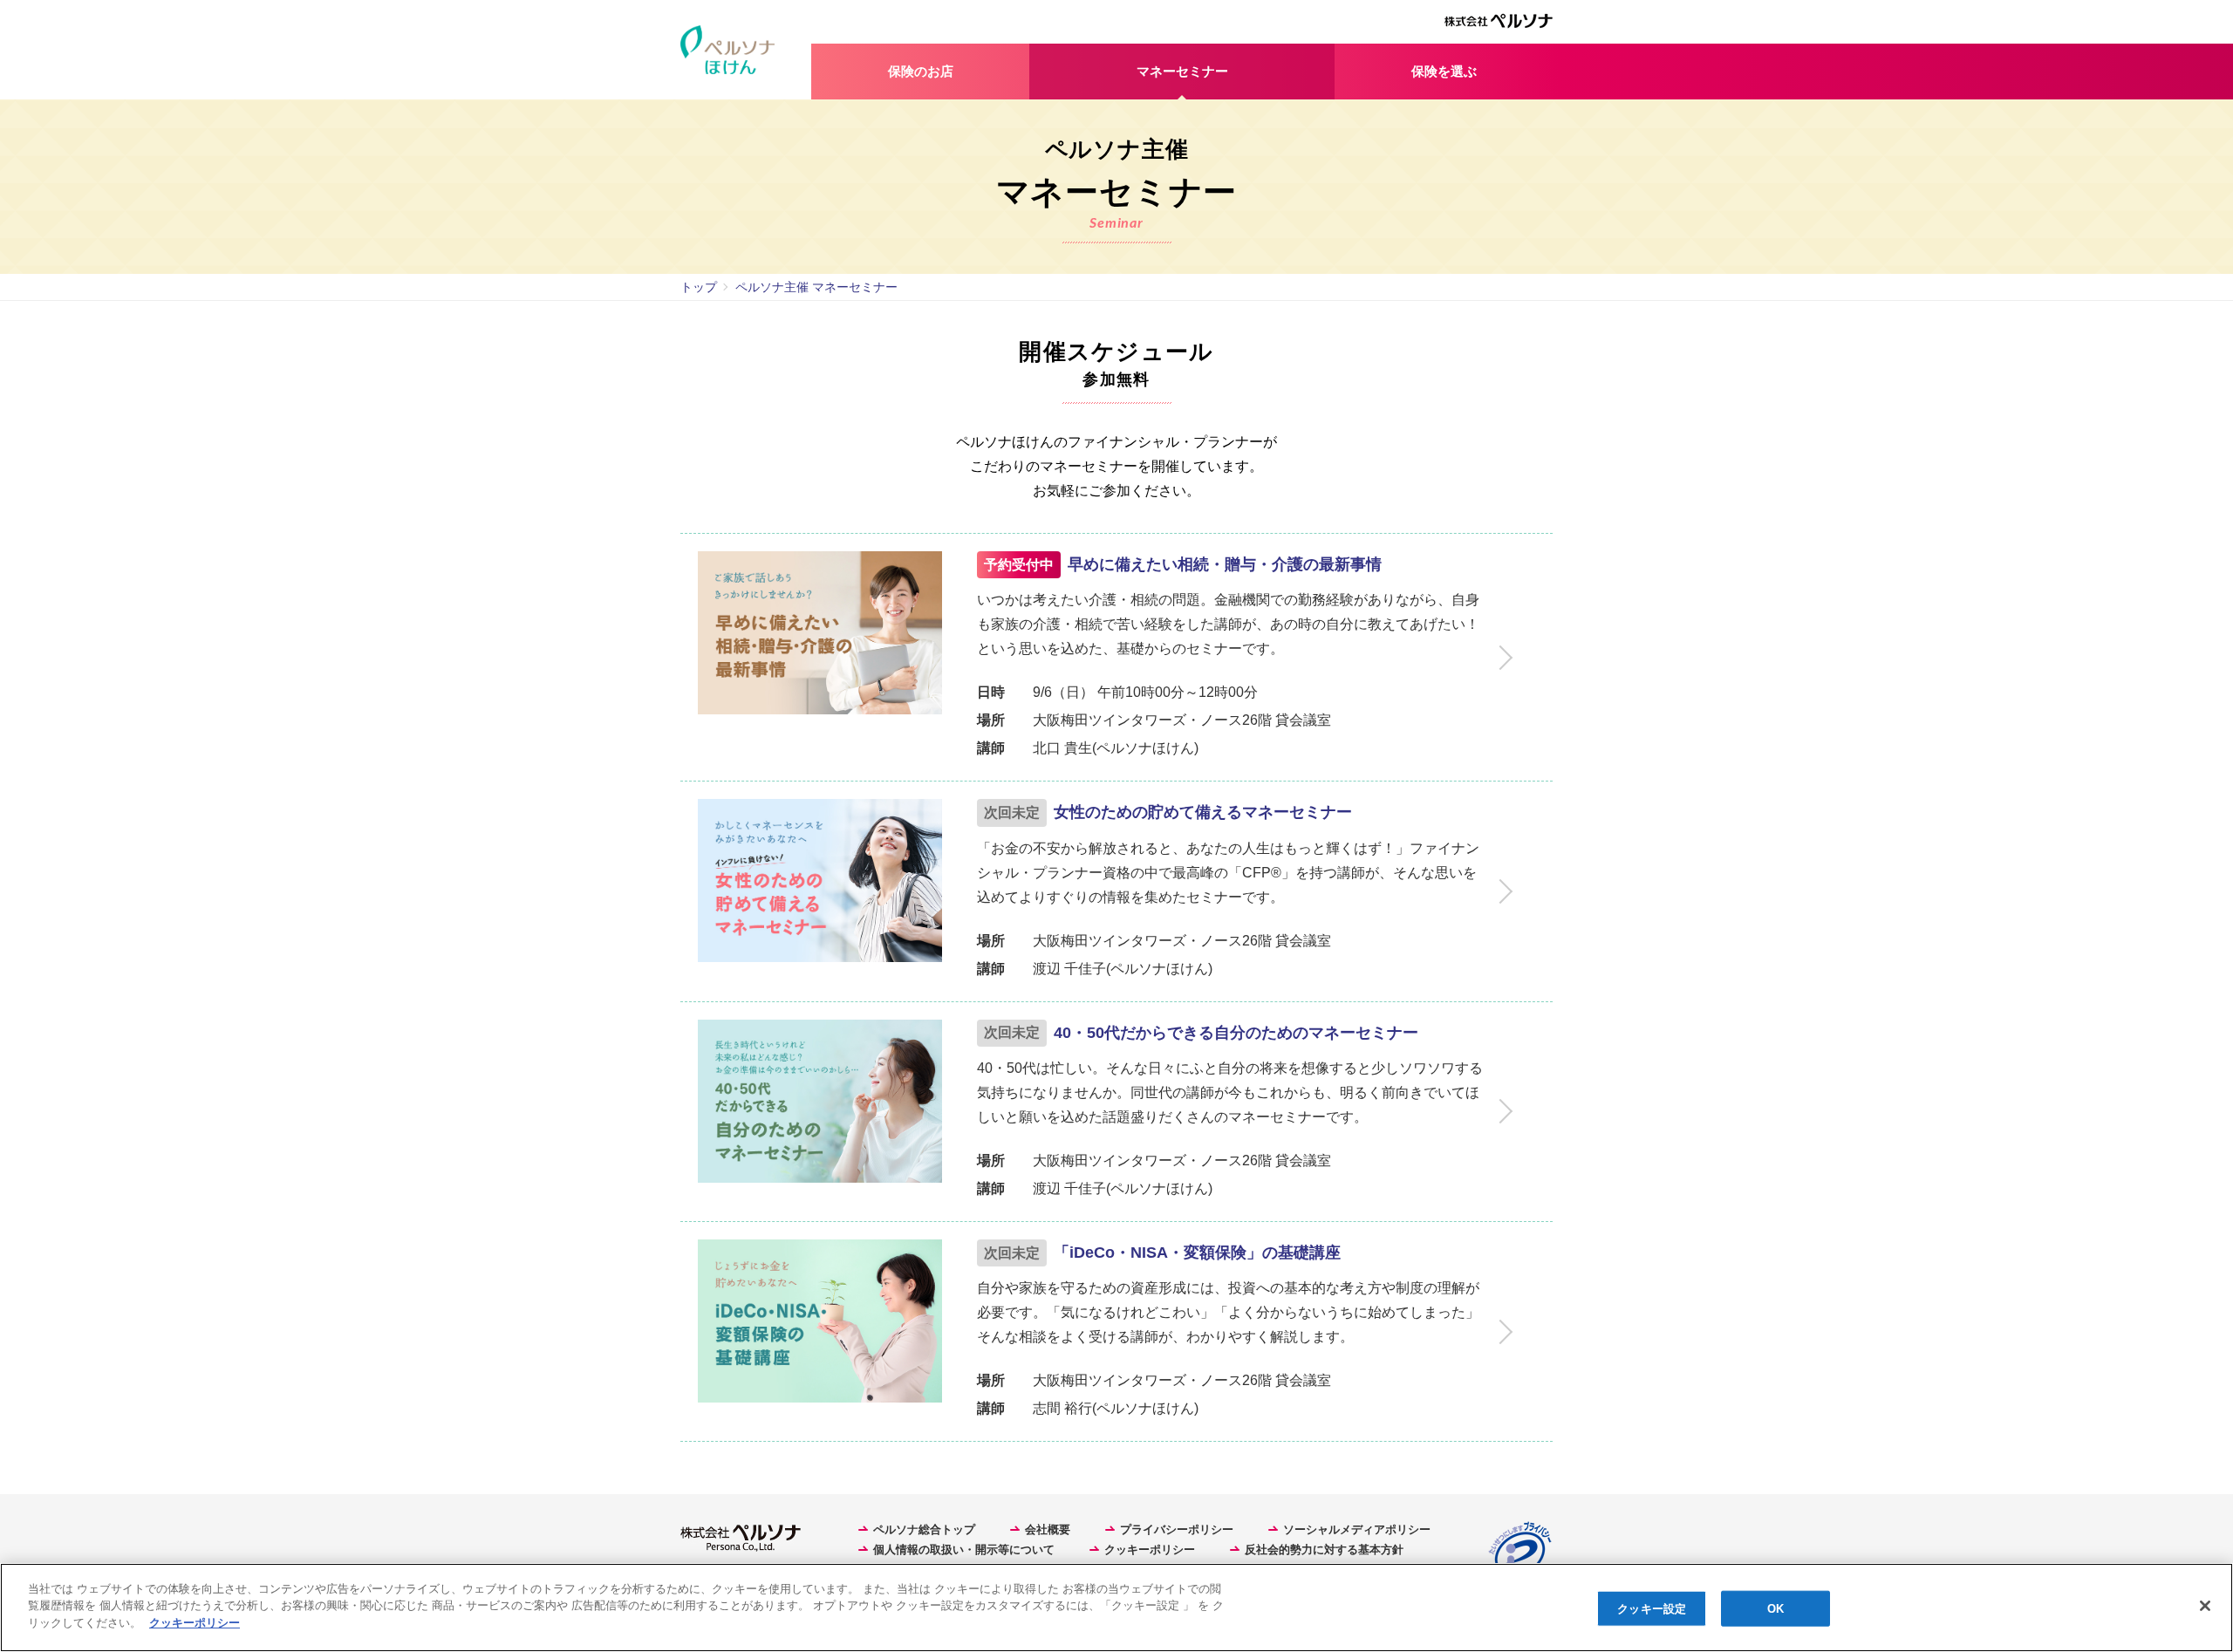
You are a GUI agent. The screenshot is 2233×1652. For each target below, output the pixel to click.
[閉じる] (2205, 1606)
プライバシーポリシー (1177, 1529)
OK (1775, 1609)
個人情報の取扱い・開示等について (964, 1550)
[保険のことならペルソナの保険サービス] (746, 50)
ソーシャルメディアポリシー (1357, 1529)
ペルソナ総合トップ (924, 1529)
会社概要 (1048, 1529)
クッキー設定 (1652, 1609)
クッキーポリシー (1150, 1550)
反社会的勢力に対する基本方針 (1324, 1550)
